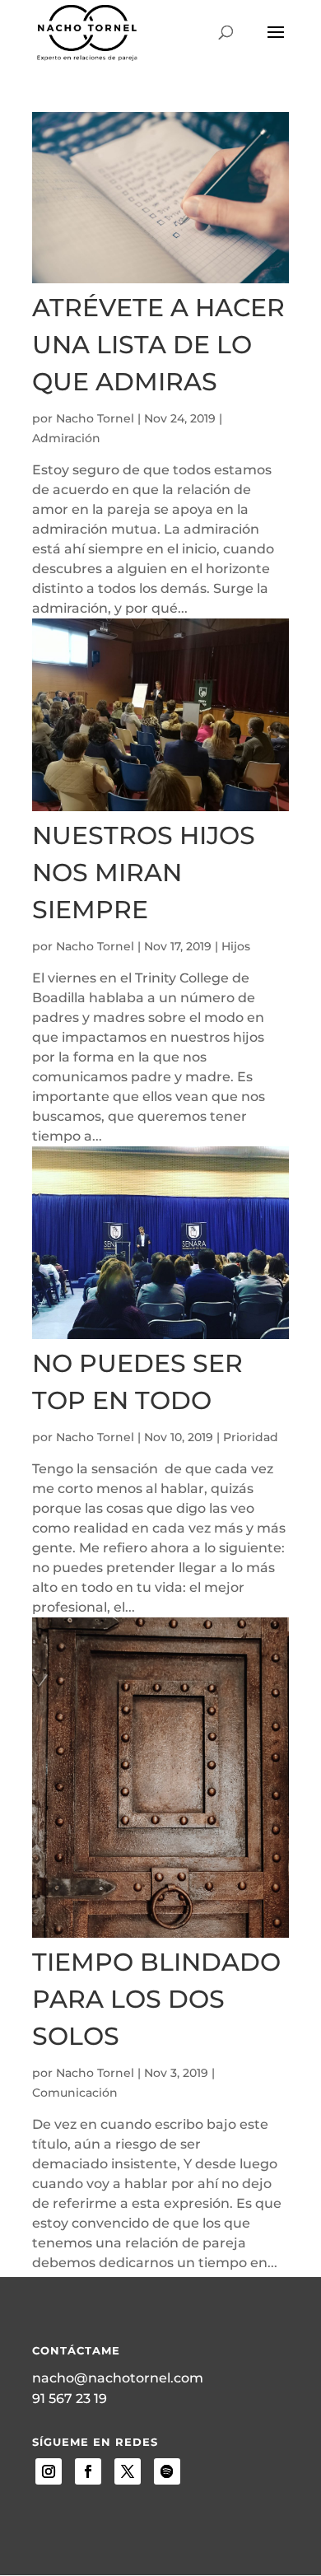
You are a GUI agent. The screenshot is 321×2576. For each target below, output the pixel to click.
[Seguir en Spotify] (167, 2471)
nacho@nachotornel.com (118, 2378)
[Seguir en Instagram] (49, 2471)
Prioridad (251, 1437)
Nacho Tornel (95, 418)
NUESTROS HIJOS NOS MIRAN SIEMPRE (144, 873)
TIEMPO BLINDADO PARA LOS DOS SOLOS (156, 1999)
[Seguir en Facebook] (88, 2471)
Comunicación (75, 2093)
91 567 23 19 (70, 2399)
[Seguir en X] (128, 2471)
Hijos (236, 946)
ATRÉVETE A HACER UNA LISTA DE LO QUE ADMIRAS (158, 345)
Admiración (66, 438)
